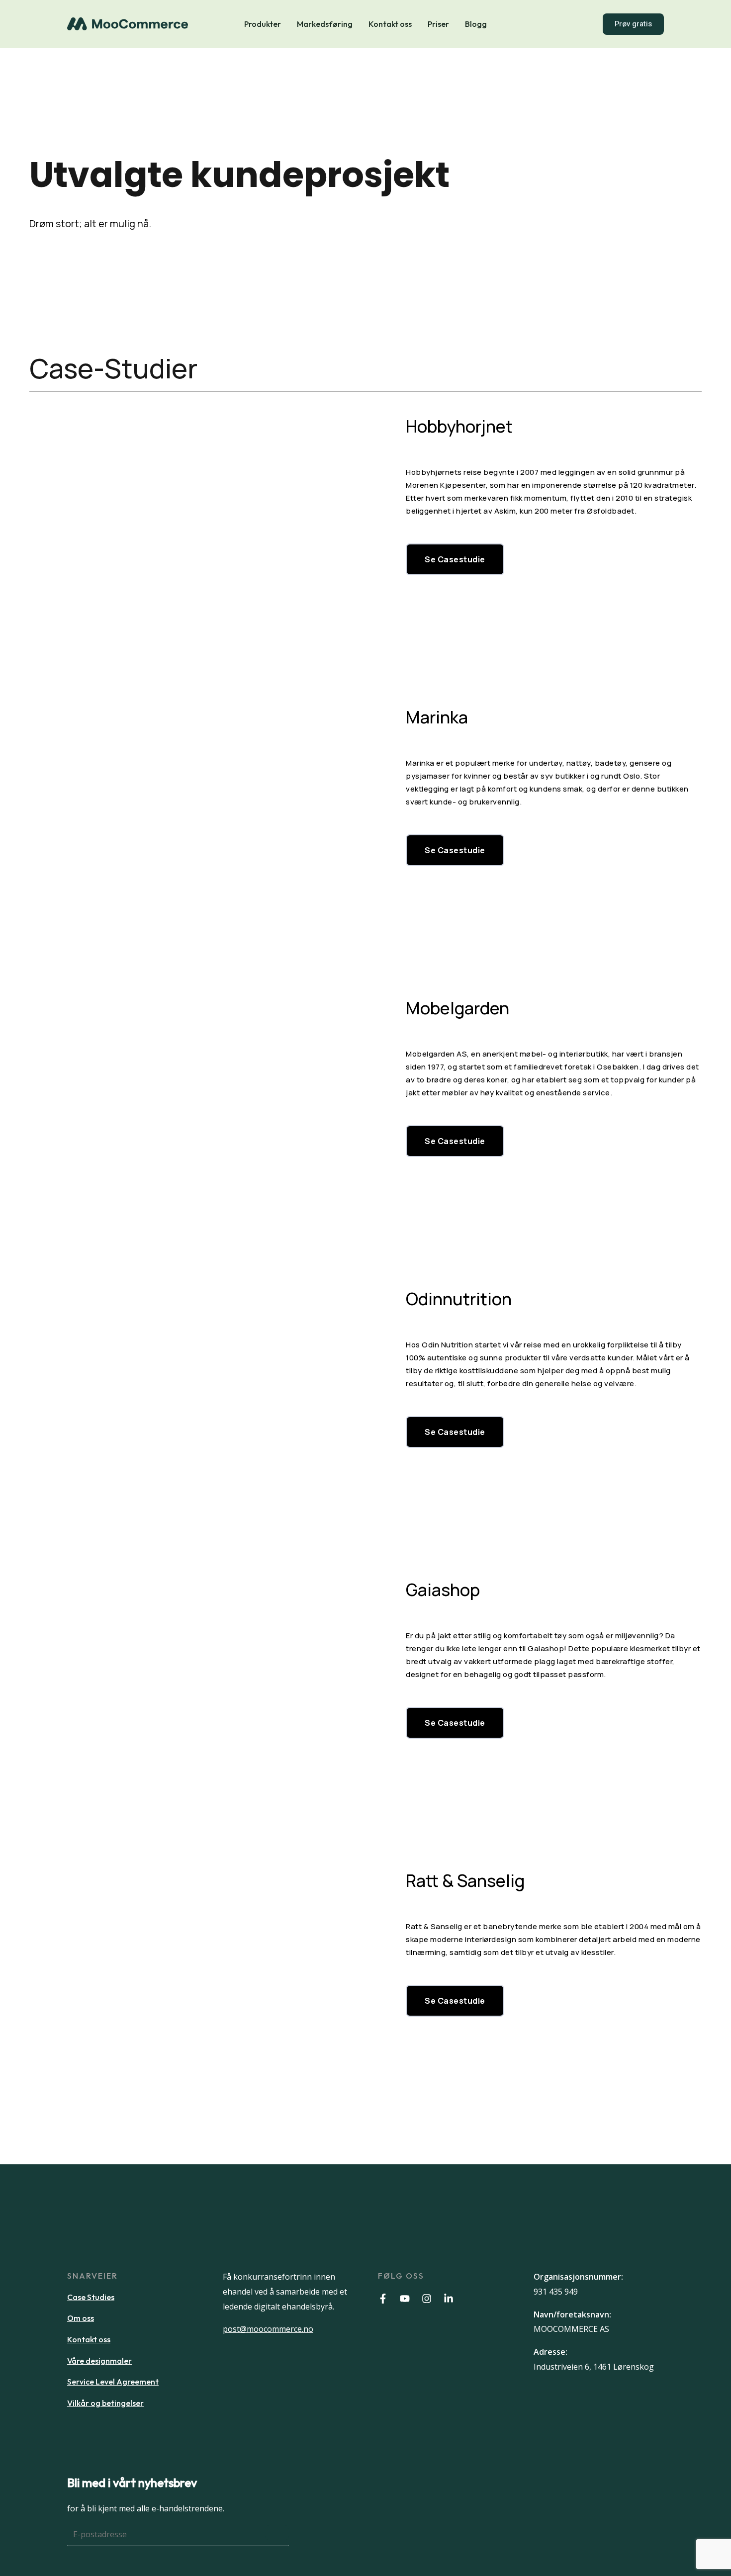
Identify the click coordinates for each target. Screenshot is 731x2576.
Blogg (476, 24)
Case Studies (91, 2297)
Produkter (263, 24)
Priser (438, 24)
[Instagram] (427, 2299)
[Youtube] (405, 2299)
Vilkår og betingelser (105, 2403)
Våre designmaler (99, 2361)
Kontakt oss (390, 24)
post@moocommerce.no (268, 2329)
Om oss (81, 2318)
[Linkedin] (449, 2299)
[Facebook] (383, 2299)
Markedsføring (325, 24)
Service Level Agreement (113, 2382)
